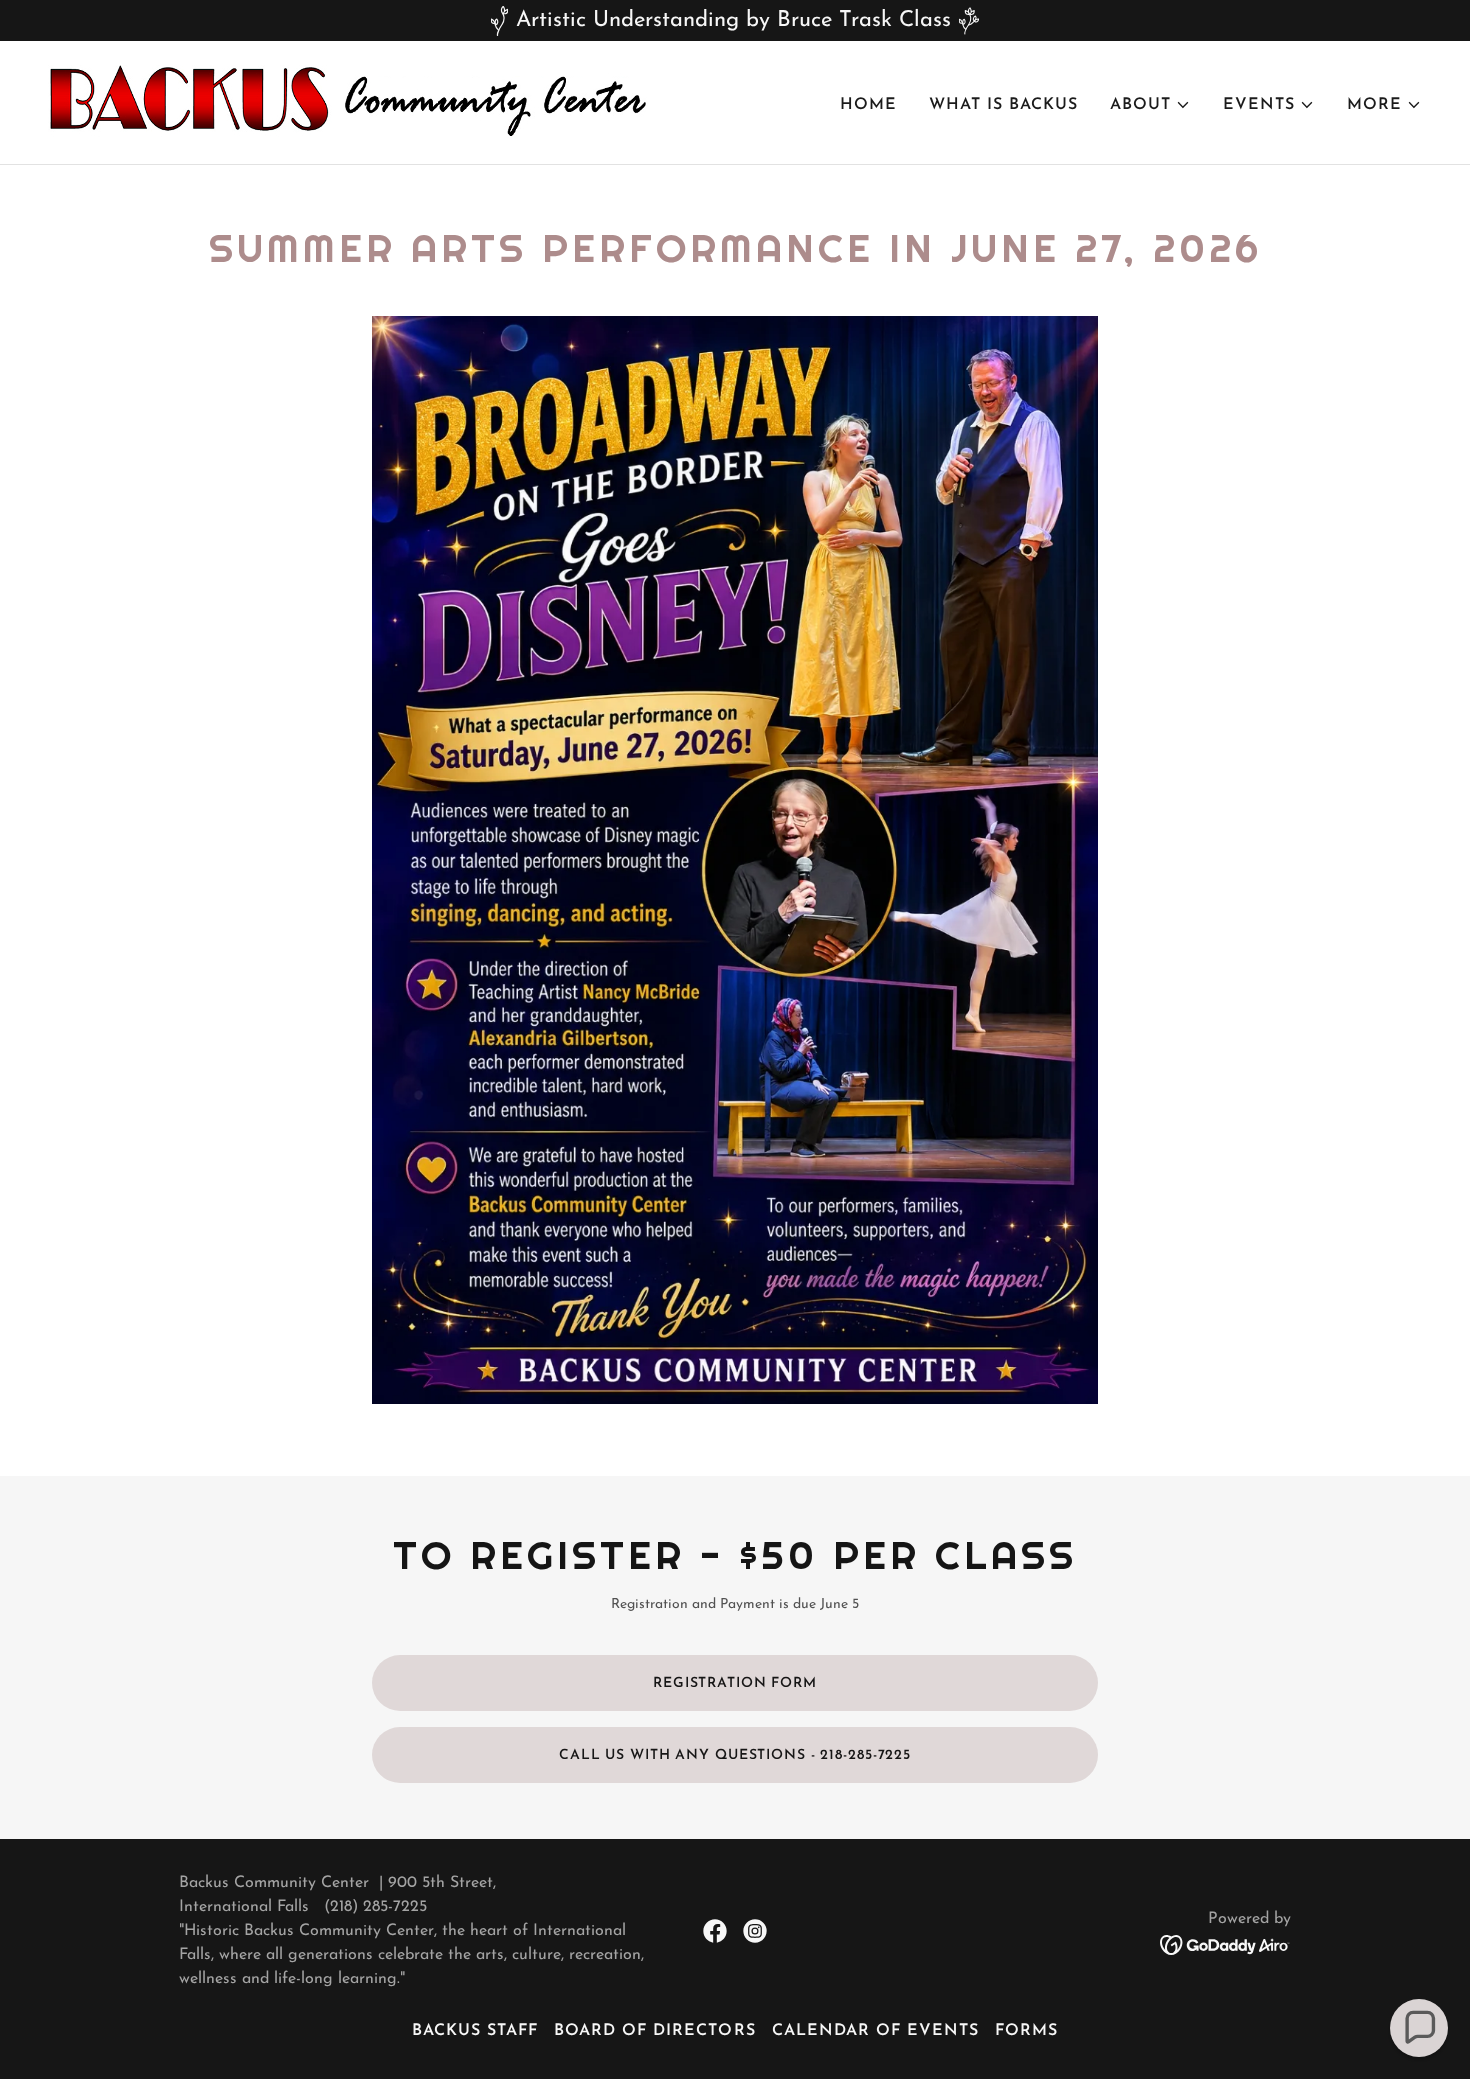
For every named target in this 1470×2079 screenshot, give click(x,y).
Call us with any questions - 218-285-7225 (735, 1755)
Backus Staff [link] (475, 2031)
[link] (348, 102)
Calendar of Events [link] (875, 2031)
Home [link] (868, 105)
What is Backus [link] (1003, 105)
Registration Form (735, 1683)
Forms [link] (1026, 2031)
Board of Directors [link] (654, 2031)
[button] (1150, 105)
